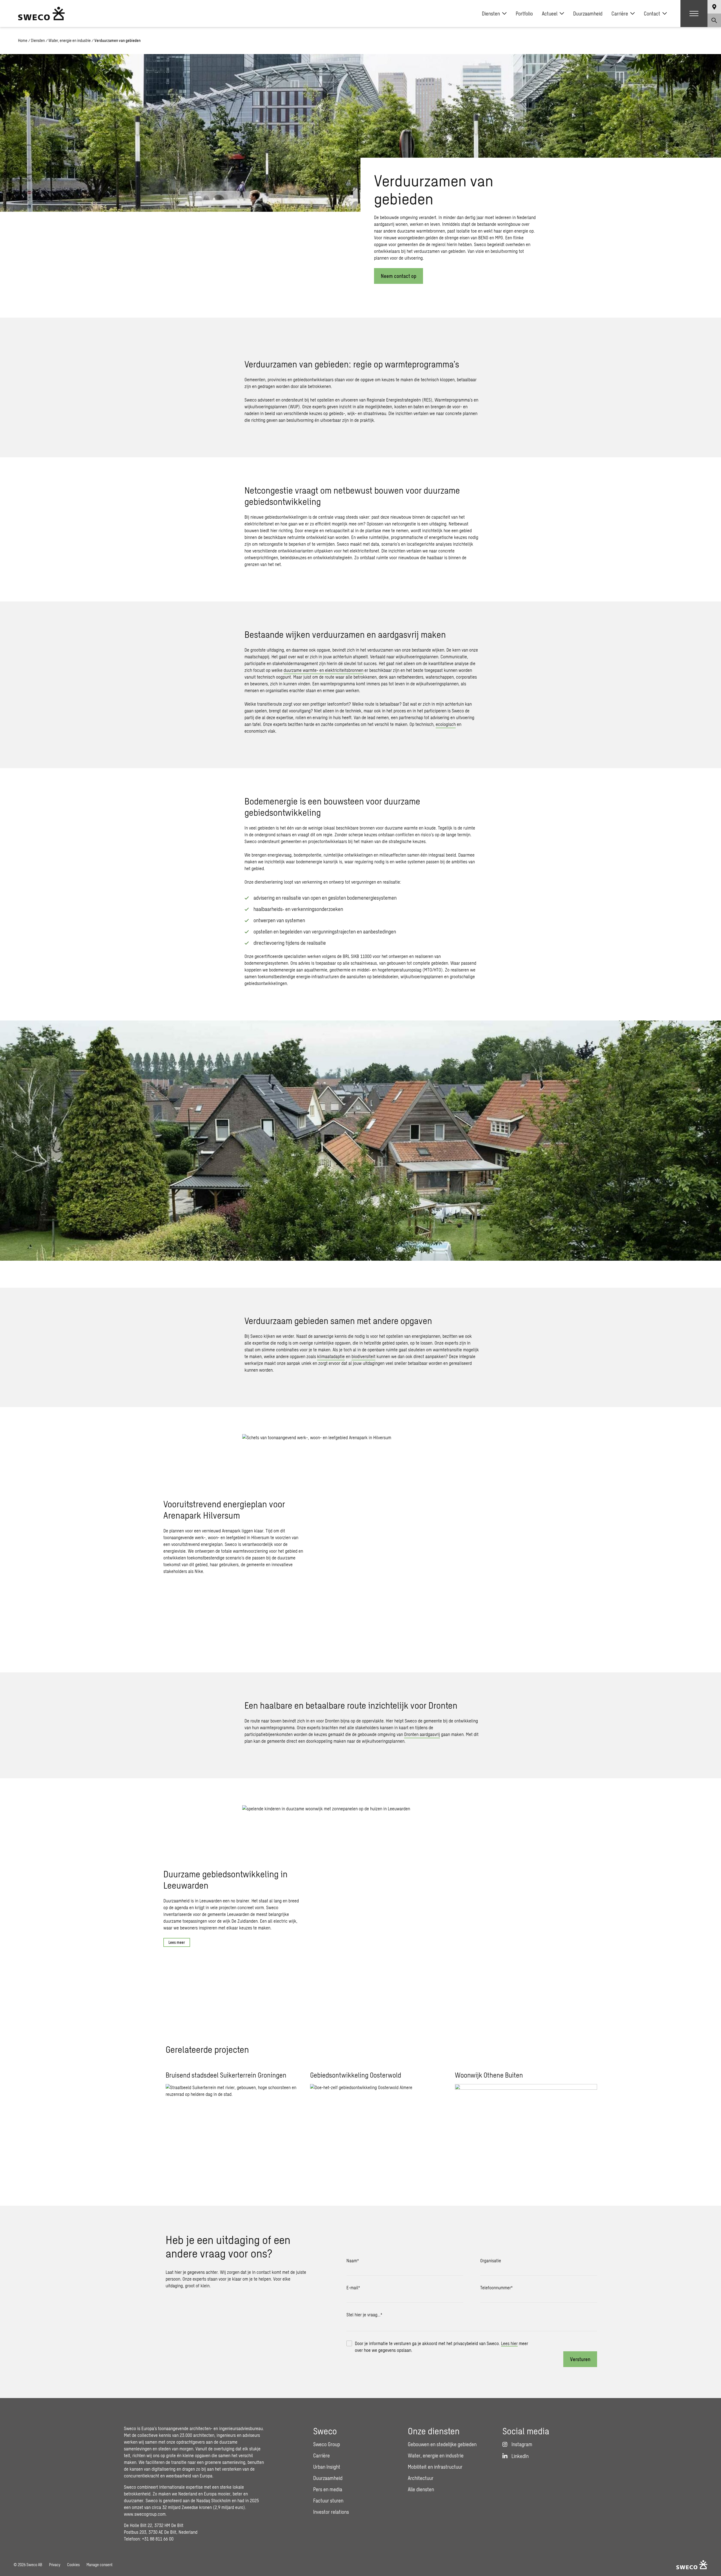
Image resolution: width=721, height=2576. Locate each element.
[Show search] (714, 20)
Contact (652, 14)
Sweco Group (327, 2444)
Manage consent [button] (99, 2565)
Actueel (550, 14)
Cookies (73, 2565)
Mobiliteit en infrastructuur (435, 2467)
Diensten (491, 14)
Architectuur (421, 2478)
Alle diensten (421, 2489)
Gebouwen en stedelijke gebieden (442, 2444)
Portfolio (524, 14)
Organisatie (491, 2260)
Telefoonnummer (496, 2288)
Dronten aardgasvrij (422, 1734)
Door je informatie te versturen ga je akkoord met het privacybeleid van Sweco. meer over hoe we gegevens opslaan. (441, 2347)
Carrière (620, 14)
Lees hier (509, 2343)
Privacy (55, 2565)
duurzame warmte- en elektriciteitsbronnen (323, 670)
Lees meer (177, 1942)
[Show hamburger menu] (694, 14)
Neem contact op (399, 276)
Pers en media (328, 2489)
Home (23, 40)
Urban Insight (327, 2467)
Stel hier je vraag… (364, 2315)
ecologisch (446, 724)
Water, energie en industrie (70, 40)
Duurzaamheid (588, 14)
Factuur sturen (328, 2501)
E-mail (353, 2288)
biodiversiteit (363, 1356)
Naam (353, 2260)
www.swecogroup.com (145, 2514)
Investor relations (331, 2512)
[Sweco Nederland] (41, 14)
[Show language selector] (714, 7)
